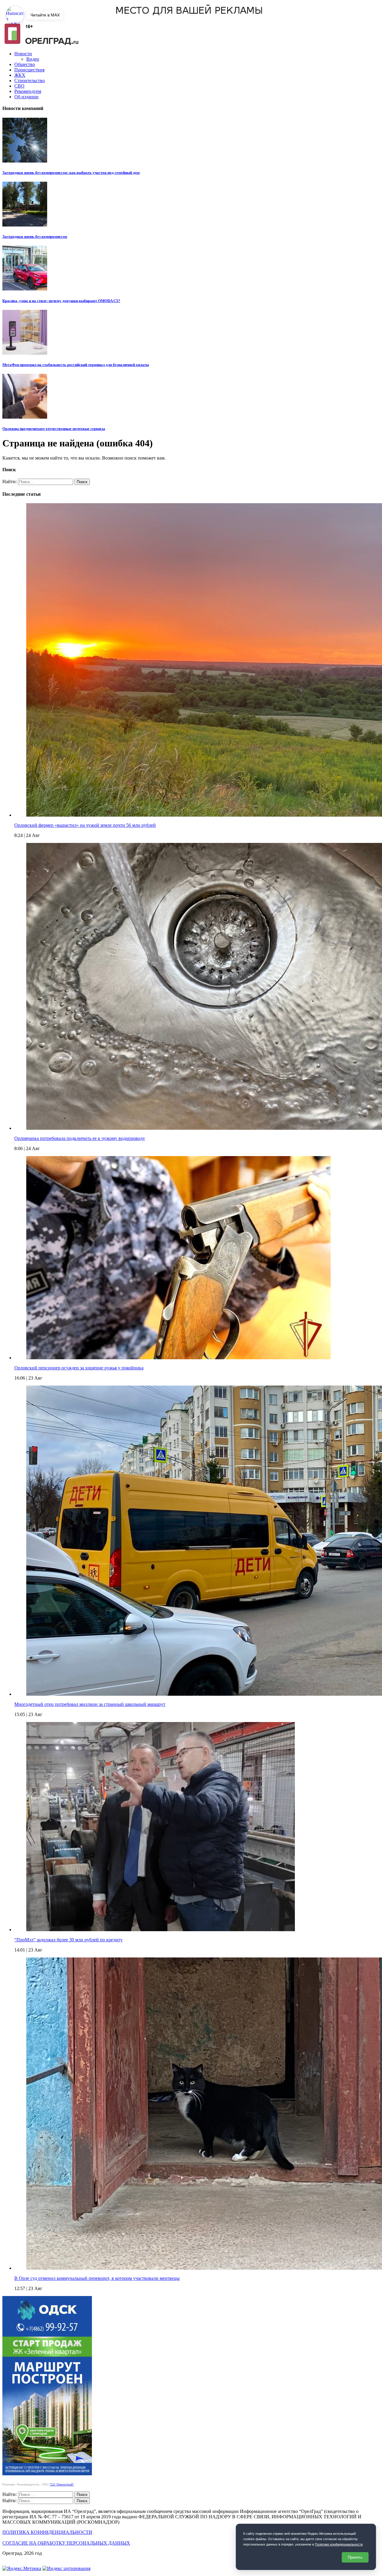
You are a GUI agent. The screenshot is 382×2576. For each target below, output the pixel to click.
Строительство (30, 81)
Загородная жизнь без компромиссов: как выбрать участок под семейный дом (71, 173)
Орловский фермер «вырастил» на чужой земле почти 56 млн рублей (85, 825)
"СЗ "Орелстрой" (62, 2484)
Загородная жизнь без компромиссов (35, 237)
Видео (33, 59)
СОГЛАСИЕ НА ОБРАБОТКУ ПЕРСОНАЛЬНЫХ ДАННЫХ (66, 2543)
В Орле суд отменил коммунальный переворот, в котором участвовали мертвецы (97, 2278)
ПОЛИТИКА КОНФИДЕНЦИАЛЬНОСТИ (47, 2532)
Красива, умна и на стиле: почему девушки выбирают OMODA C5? (61, 301)
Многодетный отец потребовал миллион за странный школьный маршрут (90, 1704)
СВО (19, 86)
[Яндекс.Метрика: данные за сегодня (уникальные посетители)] (22, 2569)
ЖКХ (20, 75)
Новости (23, 54)
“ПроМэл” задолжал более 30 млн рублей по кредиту (68, 1940)
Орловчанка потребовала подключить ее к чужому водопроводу (80, 1138)
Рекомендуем (28, 91)
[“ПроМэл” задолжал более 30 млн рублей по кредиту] (161, 1930)
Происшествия (29, 70)
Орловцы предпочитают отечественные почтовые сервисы (54, 429)
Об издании (26, 97)
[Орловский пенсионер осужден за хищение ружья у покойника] (178, 1358)
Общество (25, 64)
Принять (355, 2557)
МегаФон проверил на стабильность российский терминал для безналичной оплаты (76, 365)
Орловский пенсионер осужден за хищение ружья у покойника (79, 1368)
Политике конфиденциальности (339, 2544)
